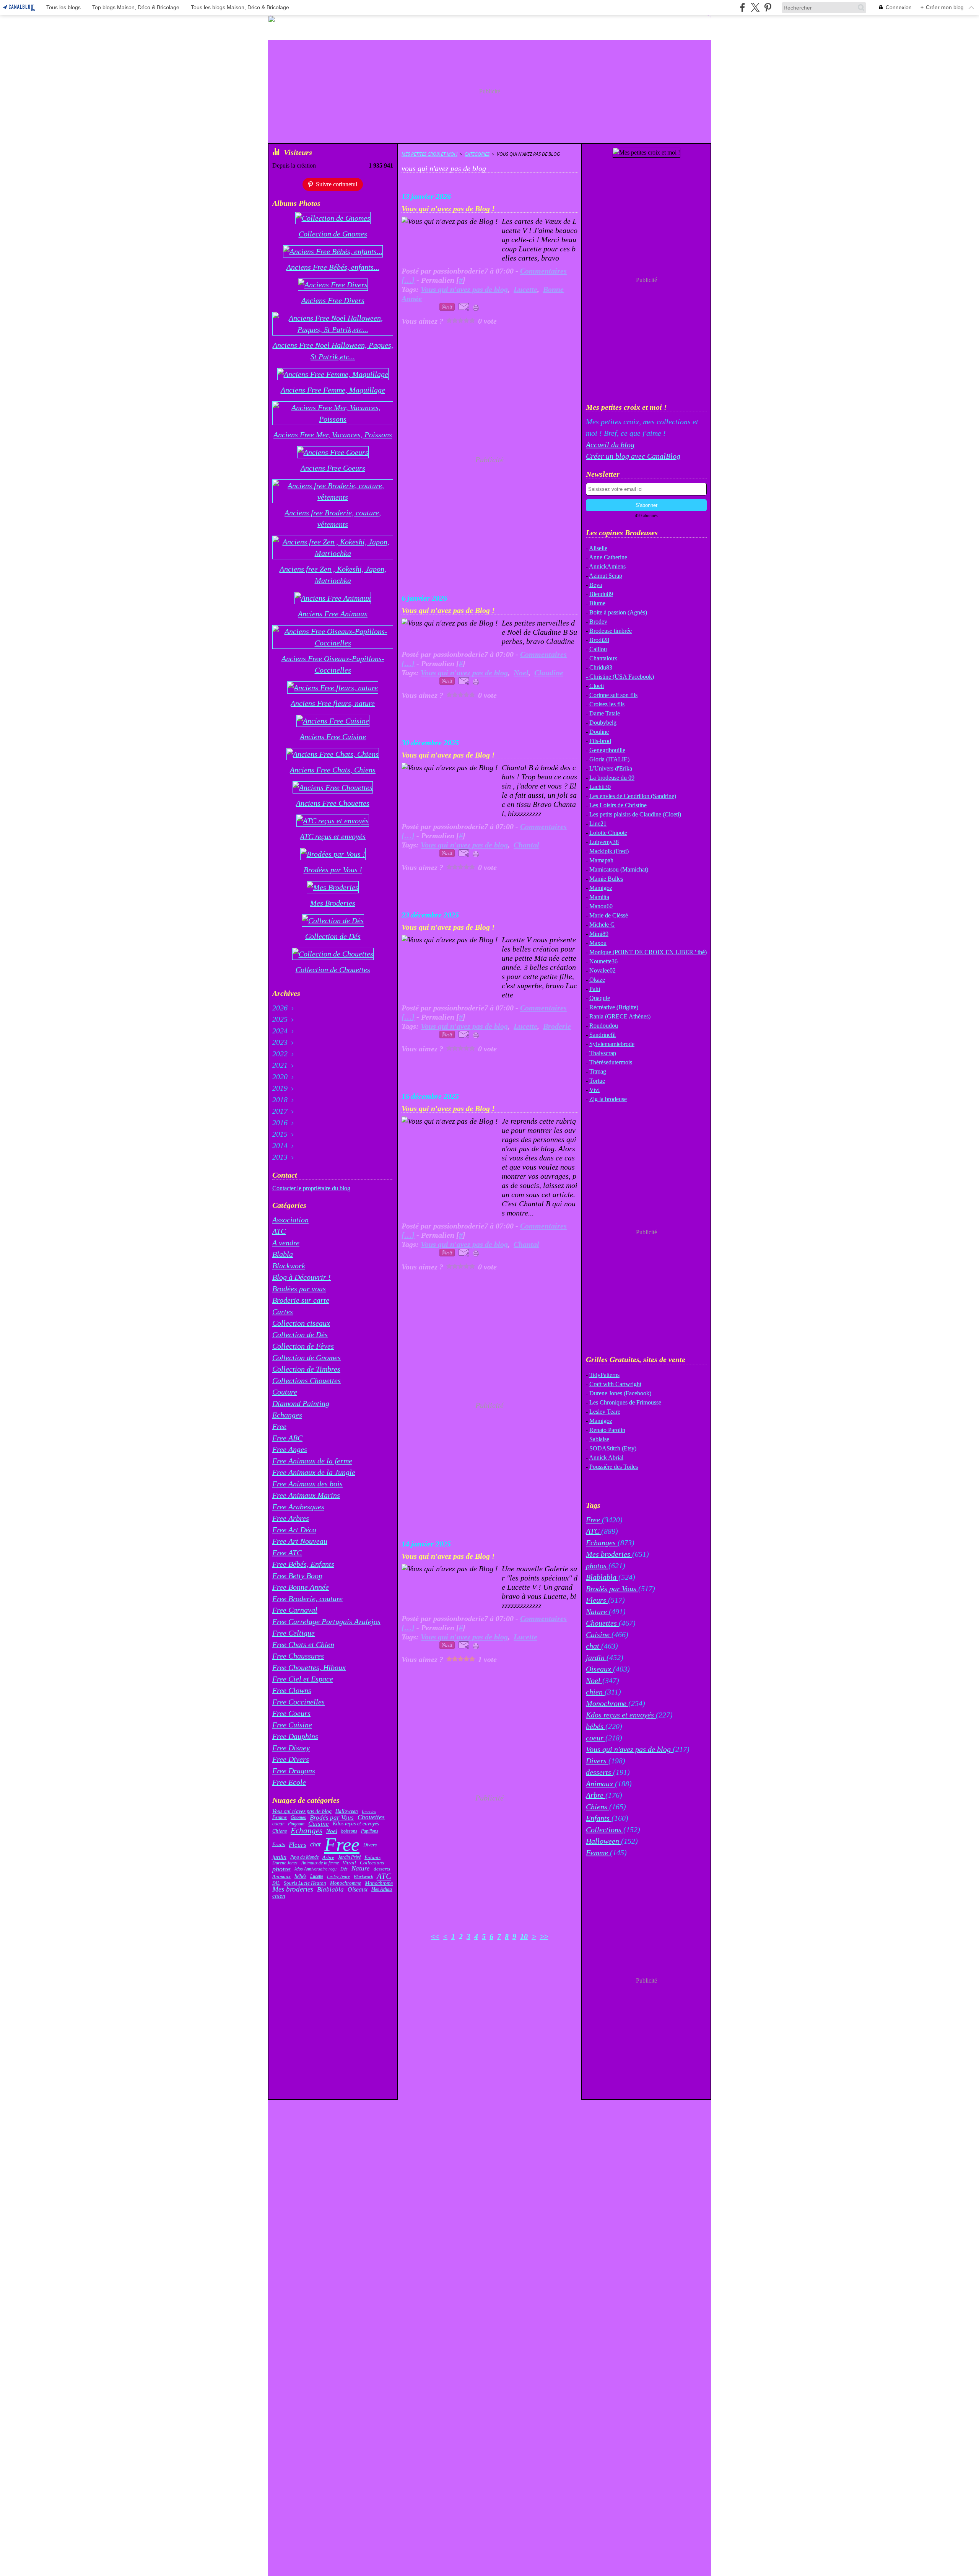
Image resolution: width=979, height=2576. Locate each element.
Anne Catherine (608, 557)
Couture (285, 1392)
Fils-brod (600, 741)
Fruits (279, 1845)
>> (544, 1936)
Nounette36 (603, 961)
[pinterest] (768, 7)
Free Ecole (289, 1782)
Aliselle (598, 548)
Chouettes (371, 1818)
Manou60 (601, 906)
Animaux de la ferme (320, 1863)
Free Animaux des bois (307, 1484)
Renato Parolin (607, 1430)
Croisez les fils (607, 704)
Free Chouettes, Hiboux (309, 1667)
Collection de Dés (300, 1334)
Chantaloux (603, 658)
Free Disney (291, 1748)
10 (524, 1936)
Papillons (370, 1831)
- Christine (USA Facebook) (620, 677)
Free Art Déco (294, 1530)
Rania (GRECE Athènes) (620, 1016)
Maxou (598, 943)
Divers (370, 1845)
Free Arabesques (298, 1507)
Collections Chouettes (307, 1380)
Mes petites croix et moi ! (429, 154)
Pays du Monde (304, 1857)
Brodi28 (599, 640)
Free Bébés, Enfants (303, 1564)
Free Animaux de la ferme (312, 1461)
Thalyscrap (603, 1053)
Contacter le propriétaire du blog (311, 1188)
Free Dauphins (295, 1736)
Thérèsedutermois (611, 1062)
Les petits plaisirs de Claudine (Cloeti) (635, 814)
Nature (361, 1869)
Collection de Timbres (306, 1369)
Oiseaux (358, 1890)
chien (279, 1896)
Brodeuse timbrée (611, 631)
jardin (279, 1857)
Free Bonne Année (301, 1587)
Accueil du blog (610, 445)
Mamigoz (601, 888)
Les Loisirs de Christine (618, 805)
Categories (477, 154)
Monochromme (346, 1883)
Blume (597, 603)
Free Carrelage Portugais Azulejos (326, 1621)
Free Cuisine (292, 1725)
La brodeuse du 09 (612, 778)
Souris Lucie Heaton (305, 1883)
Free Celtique (294, 1633)
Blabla (283, 1254)
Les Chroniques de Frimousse (625, 1402)
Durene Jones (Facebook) (620, 1393)
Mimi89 (599, 934)
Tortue (597, 1081)
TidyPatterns (604, 1375)
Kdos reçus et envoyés (356, 1824)
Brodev (598, 622)
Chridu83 (601, 667)
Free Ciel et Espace (303, 1679)
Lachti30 (600, 787)
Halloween (347, 1811)
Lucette (317, 1876)
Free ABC (287, 1438)
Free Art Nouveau (300, 1541)
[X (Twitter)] (755, 7)
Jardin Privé (349, 1857)
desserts (382, 1869)
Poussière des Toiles (614, 1467)
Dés (344, 1869)
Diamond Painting (301, 1403)
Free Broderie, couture (307, 1598)
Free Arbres (291, 1518)
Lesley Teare (338, 1877)
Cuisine (319, 1824)
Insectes (369, 1812)
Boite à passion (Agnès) (618, 612)
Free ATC (287, 1553)
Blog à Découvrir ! (302, 1277)
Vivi (594, 1090)
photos (281, 1869)
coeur (278, 1824)
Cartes (283, 1312)
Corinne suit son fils (613, 695)
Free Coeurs (291, 1713)
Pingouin (296, 1824)
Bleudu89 (601, 594)
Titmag (598, 1071)
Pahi (595, 989)
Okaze (597, 980)
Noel (332, 1831)
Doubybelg (603, 723)
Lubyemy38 (604, 842)
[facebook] (742, 7)
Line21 (598, 824)
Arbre (328, 1857)
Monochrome (379, 1883)
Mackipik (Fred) (609, 851)
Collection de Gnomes (307, 1357)
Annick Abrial (606, 1457)
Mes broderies (293, 1889)
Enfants (372, 1857)
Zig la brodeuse (608, 1099)
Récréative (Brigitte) (614, 1007)
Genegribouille (607, 750)
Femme (280, 1818)
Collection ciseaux (301, 1323)
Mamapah (601, 860)
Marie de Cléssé (609, 915)
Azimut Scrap (606, 576)
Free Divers (291, 1759)
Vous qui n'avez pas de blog (302, 1812)
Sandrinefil (603, 1035)
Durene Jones (285, 1863)
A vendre (286, 1243)
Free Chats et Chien (303, 1644)
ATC (279, 1231)
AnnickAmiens (607, 566)
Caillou (598, 649)
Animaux (281, 1876)
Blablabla (330, 1889)
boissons (349, 1831)
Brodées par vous (299, 1289)
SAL (276, 1883)
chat (315, 1844)
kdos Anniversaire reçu (315, 1869)
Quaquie (600, 998)
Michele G (602, 925)
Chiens (280, 1831)
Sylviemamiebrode (612, 1044)
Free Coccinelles (298, 1702)
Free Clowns (292, 1690)
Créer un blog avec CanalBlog (633, 456)
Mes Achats (382, 1889)
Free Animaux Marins (306, 1495)
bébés (300, 1877)
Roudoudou (604, 1026)
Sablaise (599, 1439)
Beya (596, 585)
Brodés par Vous (332, 1818)
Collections (372, 1863)
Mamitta (599, 897)
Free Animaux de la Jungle (314, 1472)
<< (435, 1936)
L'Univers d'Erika (611, 768)
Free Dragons (294, 1771)
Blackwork (289, 1266)
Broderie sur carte (301, 1300)
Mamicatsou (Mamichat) (619, 869)
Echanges (287, 1415)
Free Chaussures (298, 1656)
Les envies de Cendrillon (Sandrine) (633, 796)
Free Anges (290, 1449)
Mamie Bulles (606, 879)
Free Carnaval (295, 1610)
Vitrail (349, 1863)
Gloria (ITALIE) (609, 759)
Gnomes (298, 1817)
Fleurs (298, 1845)
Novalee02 (603, 970)
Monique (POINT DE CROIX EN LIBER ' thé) (648, 952)
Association (290, 1220)
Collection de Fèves (303, 1346)
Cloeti (597, 686)
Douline (599, 732)
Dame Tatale (605, 713)
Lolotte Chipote (608, 833)
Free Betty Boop (297, 1576)
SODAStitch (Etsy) (613, 1448)
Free (279, 1426)
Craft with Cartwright (615, 1384)
